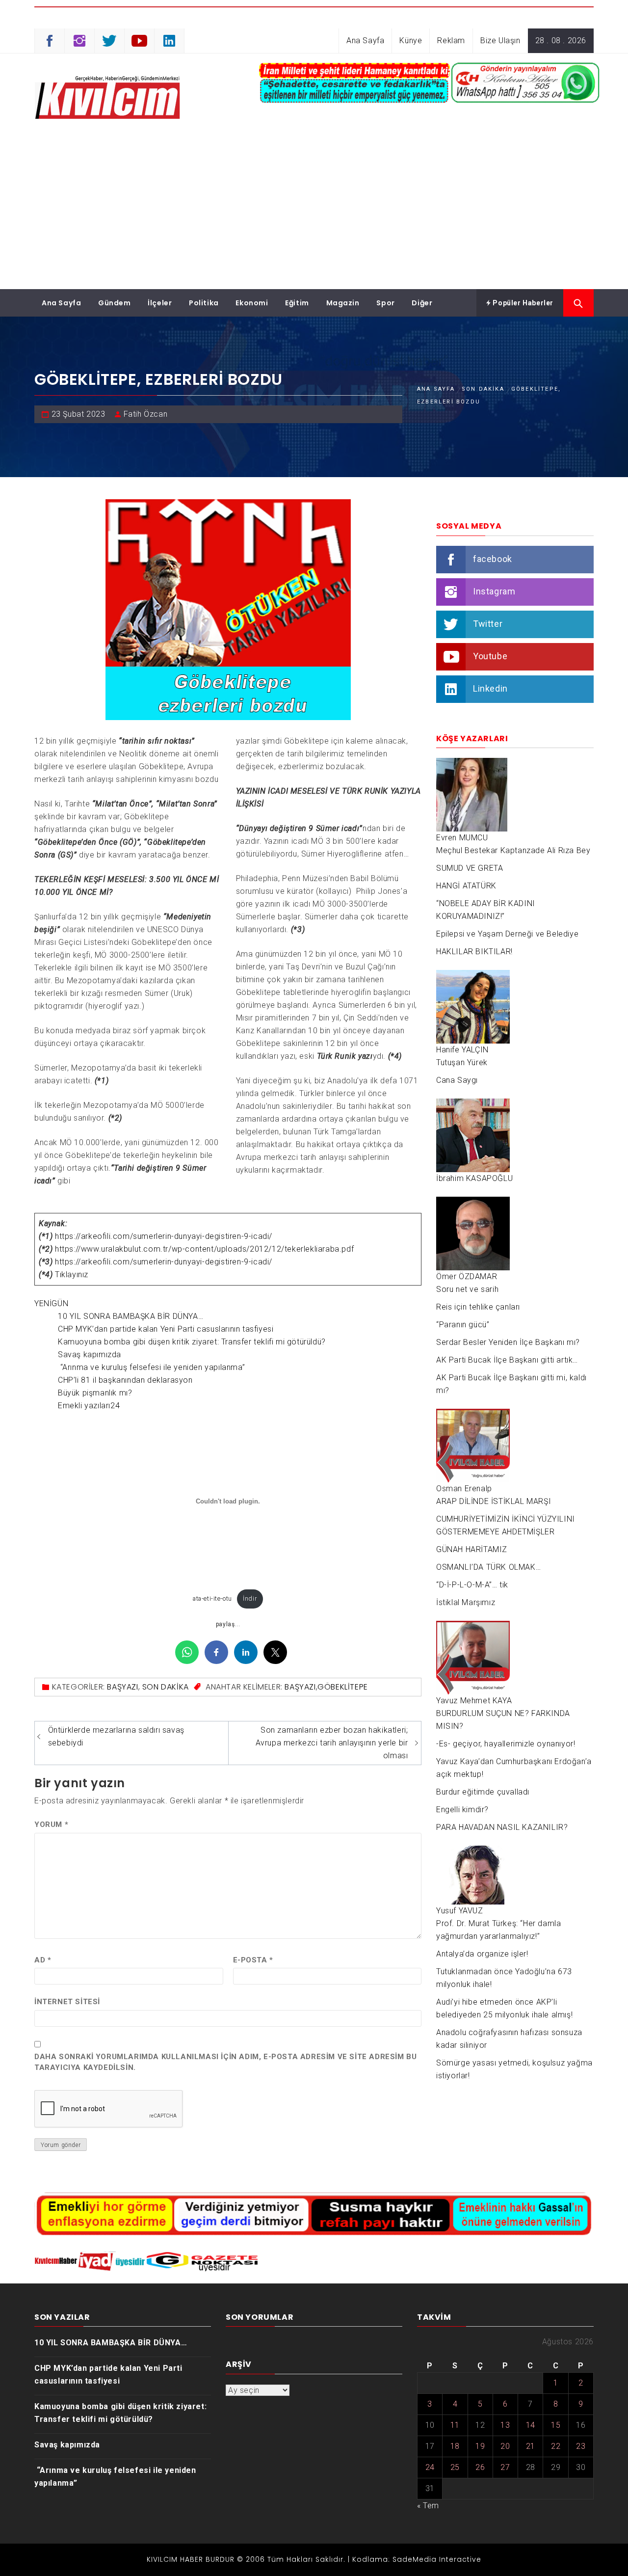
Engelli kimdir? (462, 1810)
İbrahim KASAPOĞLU (474, 1178)
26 (480, 2467)
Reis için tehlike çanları (478, 1307)
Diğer (422, 303)
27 (505, 2467)
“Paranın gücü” (463, 1325)
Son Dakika (166, 1687)
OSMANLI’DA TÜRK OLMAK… (488, 1567)
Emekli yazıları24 (89, 1406)
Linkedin (490, 688)
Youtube (490, 656)
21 (531, 2446)
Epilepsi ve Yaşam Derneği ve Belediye (507, 934)
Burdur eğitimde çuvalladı (483, 1792)
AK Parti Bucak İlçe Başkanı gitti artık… (507, 1360)
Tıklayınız (72, 1275)
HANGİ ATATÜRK (466, 886)
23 (581, 2446)
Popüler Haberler (522, 303)
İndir (250, 1598)
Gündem (115, 303)
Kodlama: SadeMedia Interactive (417, 2559)
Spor (385, 303)
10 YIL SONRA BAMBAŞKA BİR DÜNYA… (131, 1316)
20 (505, 2446)
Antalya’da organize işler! (482, 1954)
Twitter (488, 624)
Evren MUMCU (462, 838)
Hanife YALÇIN (462, 1050)
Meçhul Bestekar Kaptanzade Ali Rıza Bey (513, 850)
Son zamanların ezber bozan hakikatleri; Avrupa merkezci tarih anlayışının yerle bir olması (332, 1743)
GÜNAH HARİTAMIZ (472, 1549)
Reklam (451, 40)
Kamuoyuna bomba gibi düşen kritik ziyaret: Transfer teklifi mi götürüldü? (192, 1342)
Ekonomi (252, 303)
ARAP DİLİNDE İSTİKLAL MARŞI (494, 1501)
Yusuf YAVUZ (460, 1911)
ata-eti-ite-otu (212, 1598)
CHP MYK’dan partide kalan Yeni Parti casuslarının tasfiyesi (166, 1329)
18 (455, 2446)
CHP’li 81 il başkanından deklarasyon (125, 1380)
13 (505, 2425)
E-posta (253, 1960)
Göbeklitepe (343, 1687)
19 (480, 2446)
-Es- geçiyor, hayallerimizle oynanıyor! (506, 1744)
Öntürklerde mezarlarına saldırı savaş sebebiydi (116, 1736)
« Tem (428, 2506)
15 (556, 2425)
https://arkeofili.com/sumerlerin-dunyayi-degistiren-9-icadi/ (164, 1236)
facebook (493, 559)
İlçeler (160, 303)
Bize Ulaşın (500, 40)
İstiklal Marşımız (466, 1602)
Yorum (51, 1825)
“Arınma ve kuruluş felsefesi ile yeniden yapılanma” (151, 1367)
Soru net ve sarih (467, 1289)
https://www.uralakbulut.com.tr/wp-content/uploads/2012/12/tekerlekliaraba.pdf (204, 1249)
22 (556, 2446)
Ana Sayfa (365, 40)
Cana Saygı (457, 1080)
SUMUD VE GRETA (470, 868)
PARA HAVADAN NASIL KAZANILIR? (502, 1827)
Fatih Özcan (146, 414)
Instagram (494, 591)
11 (455, 2425)
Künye (411, 40)
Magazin (343, 303)
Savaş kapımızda (90, 1355)
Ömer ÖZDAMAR (467, 1276)
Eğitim (297, 303)
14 (531, 2425)
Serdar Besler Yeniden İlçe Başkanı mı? (508, 1342)
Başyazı (122, 1687)
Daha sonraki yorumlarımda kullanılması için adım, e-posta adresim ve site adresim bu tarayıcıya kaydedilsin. (225, 2062)
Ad (43, 1960)
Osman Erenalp (464, 1489)
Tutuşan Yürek (462, 1062)
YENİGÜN (51, 1303)
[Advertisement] (314, 215)
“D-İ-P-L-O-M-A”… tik (472, 1585)
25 (455, 2467)
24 (430, 2467)
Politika (204, 303)
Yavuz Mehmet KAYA (474, 1701)
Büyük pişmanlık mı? (95, 1393)
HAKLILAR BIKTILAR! (474, 952)
